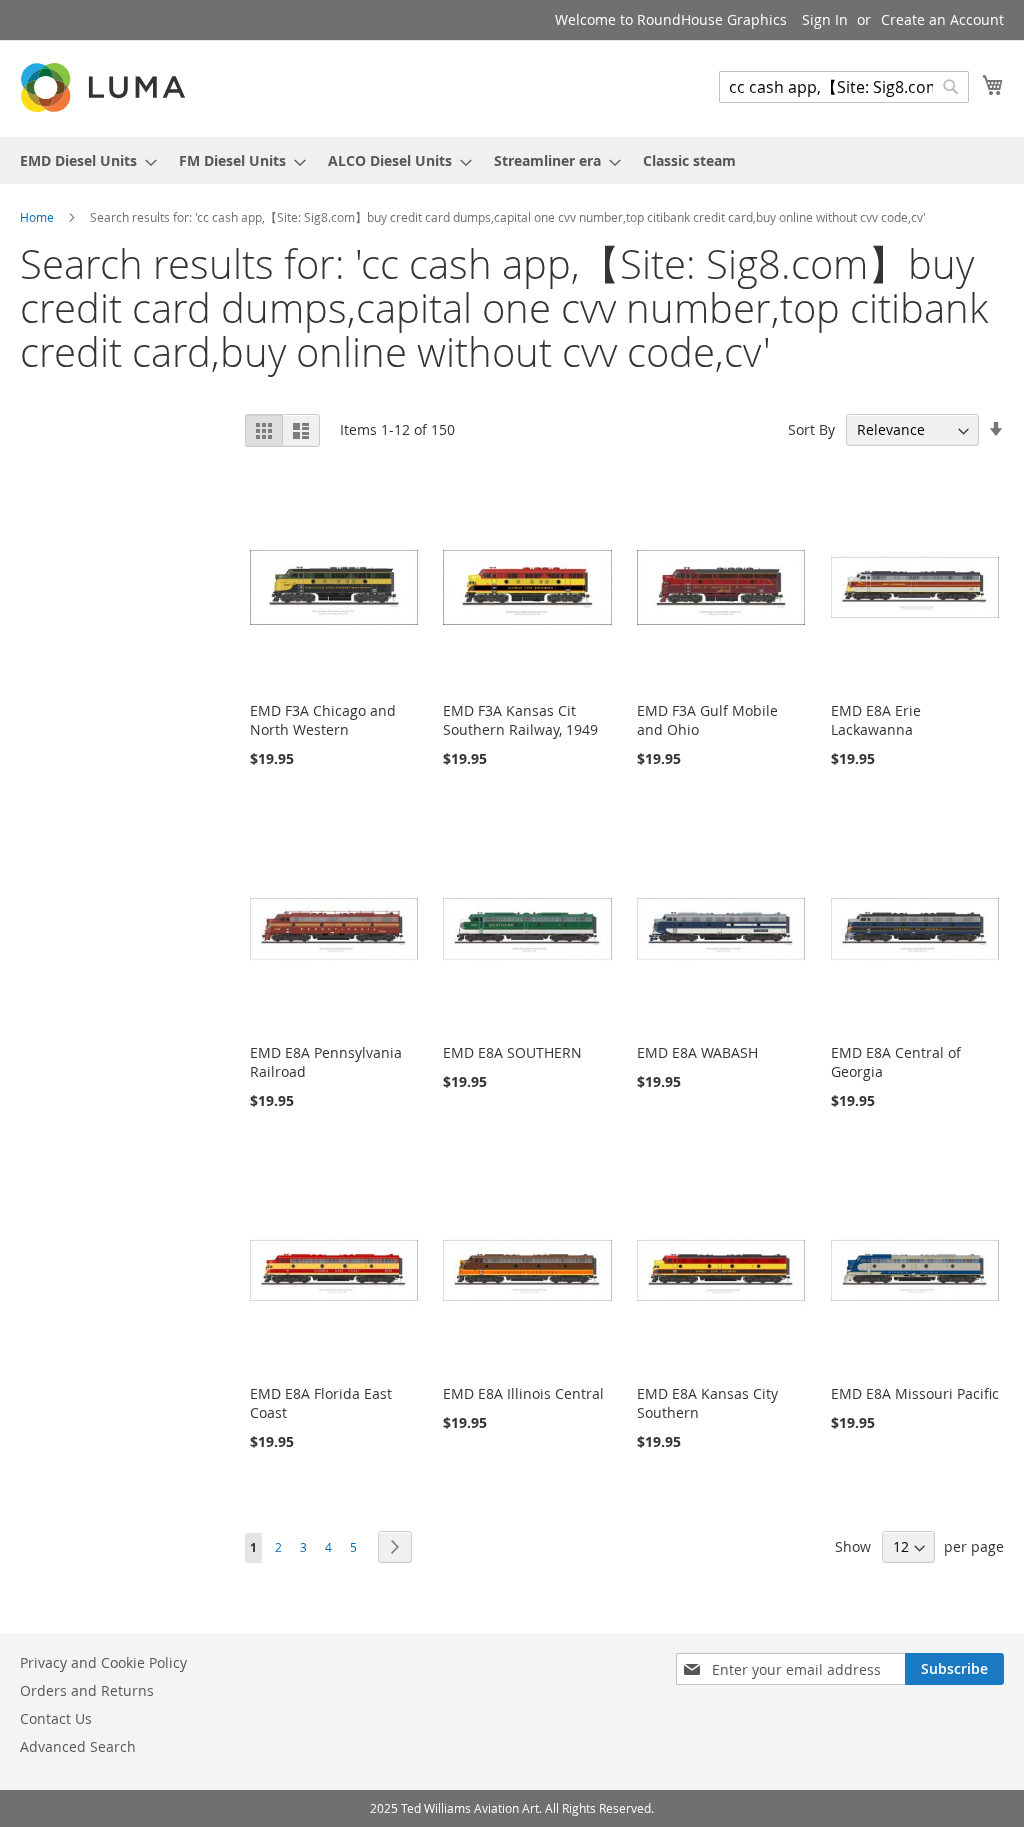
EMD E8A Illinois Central (523, 1393)
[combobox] (844, 87)
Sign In (825, 19)
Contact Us (56, 1718)
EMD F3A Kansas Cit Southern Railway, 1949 (520, 720)
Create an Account (942, 19)
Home (38, 217)
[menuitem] (82, 160)
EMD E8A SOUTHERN (512, 1052)
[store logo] (105, 87)
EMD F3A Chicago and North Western (323, 720)
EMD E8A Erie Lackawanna (876, 720)
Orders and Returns (87, 1690)
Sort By (811, 429)
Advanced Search (78, 1746)
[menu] (512, 160)
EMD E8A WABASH (697, 1052)
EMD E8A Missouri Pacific (915, 1393)
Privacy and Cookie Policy (103, 1662)
